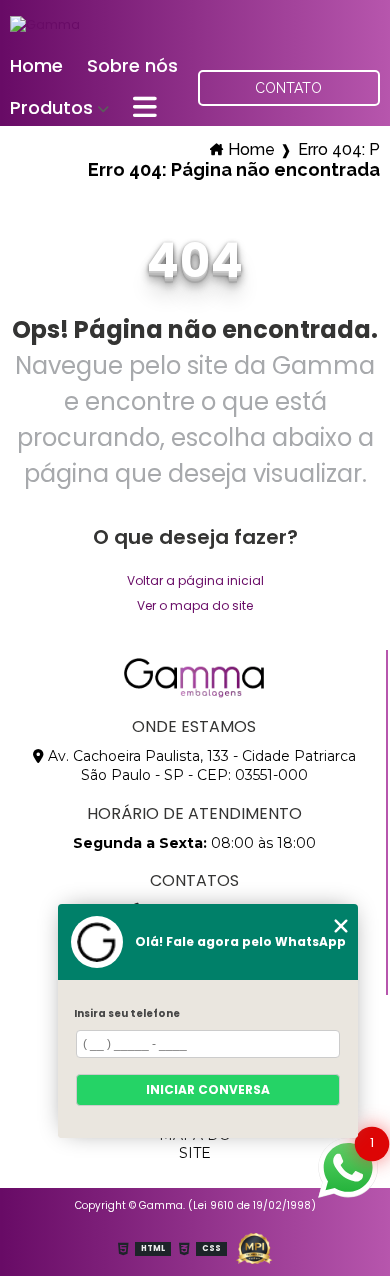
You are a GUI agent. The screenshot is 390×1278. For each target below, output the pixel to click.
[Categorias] (145, 108)
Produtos (51, 107)
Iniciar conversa (208, 1089)
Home (36, 65)
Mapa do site (195, 1144)
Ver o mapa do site (195, 605)
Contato (288, 88)
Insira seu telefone (127, 1013)
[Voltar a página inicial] (45, 23)
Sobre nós (132, 65)
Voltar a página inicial (195, 580)
